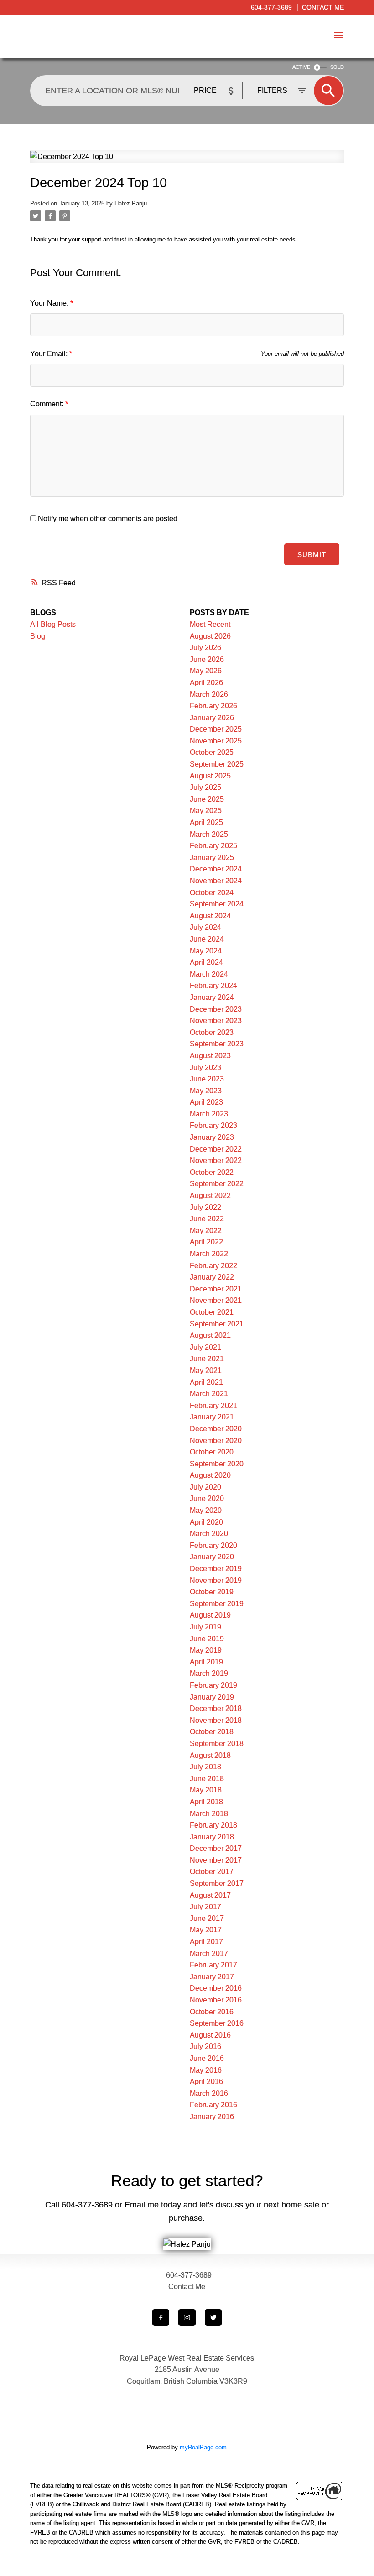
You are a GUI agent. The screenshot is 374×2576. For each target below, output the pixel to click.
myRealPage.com (203, 2447)
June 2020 (207, 1498)
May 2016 (206, 2070)
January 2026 (212, 718)
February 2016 (213, 2105)
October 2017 (212, 1872)
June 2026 (207, 659)
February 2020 (213, 1545)
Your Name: (50, 303)
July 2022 (205, 1207)
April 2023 (206, 1102)
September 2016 (217, 2023)
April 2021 (206, 1382)
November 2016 (216, 2000)
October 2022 (212, 1172)
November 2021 (216, 1300)
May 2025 (206, 811)
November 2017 (216, 1860)
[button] (161, 2317)
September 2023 (217, 1044)
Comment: (48, 404)
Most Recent (210, 624)
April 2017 (206, 1942)
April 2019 (206, 1662)
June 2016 (207, 2058)
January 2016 (212, 2117)
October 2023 (212, 1032)
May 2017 (206, 1930)
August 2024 (210, 916)
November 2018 (216, 1720)
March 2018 (209, 1814)
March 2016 (209, 2093)
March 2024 (209, 974)
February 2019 (213, 1685)
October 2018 (212, 1732)
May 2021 (206, 1370)
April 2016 (206, 2082)
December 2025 (216, 729)
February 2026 (213, 706)
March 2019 (209, 1673)
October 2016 (212, 2012)
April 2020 (206, 1522)
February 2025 (213, 846)
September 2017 (217, 1883)
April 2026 (206, 683)
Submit (312, 555)
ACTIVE (301, 67)
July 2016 (205, 2046)
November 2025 (216, 741)
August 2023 (210, 1056)
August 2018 (210, 1755)
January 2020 (212, 1557)
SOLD (337, 67)
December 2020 (216, 1429)
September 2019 (217, 1604)
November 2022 (216, 1160)
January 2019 (212, 1697)
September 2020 (217, 1464)
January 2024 (212, 997)
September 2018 (217, 1744)
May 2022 (206, 1231)
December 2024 (216, 869)
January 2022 (212, 1277)
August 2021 (210, 1335)
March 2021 (209, 1394)
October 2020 (212, 1452)
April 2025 (206, 822)
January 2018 (212, 1837)
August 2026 (210, 636)
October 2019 (212, 1592)
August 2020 (210, 1475)
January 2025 (212, 858)
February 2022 (213, 1266)
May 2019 (206, 1650)
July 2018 (205, 1767)
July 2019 (205, 1627)
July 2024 (205, 927)
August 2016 (210, 2035)
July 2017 (205, 1907)
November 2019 (216, 1580)
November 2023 (216, 1021)
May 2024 (206, 951)
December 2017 (216, 1848)
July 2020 (205, 1487)
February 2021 (213, 1406)
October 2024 (212, 893)
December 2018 (216, 1708)
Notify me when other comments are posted (107, 519)
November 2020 (216, 1441)
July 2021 (205, 1347)
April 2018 (206, 1802)
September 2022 (217, 1184)
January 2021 (212, 1417)
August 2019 (210, 1615)
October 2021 (212, 1312)
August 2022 (210, 1196)
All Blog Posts (53, 624)
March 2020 (209, 1534)
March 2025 (209, 834)
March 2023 (209, 1114)
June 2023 (207, 1079)
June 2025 (207, 799)
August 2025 (210, 776)
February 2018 (213, 1825)
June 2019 (207, 1639)
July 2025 (205, 787)
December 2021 (216, 1289)
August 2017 (210, 1895)
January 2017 (212, 1977)
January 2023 (212, 1137)
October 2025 (212, 752)
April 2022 (206, 1242)
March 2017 (209, 1954)
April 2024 (206, 962)
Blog (38, 636)
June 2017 (207, 1918)
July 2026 (205, 648)
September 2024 (217, 904)
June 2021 (207, 1359)
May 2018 (206, 1790)
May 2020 (206, 1510)
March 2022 (209, 1254)
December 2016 (216, 1988)
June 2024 (207, 939)
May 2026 (206, 671)
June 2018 (207, 1779)
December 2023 (216, 1009)
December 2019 (216, 1569)
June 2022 (207, 1219)
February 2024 (213, 986)
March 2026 (209, 694)
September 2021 (217, 1324)
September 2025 (217, 764)
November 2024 (216, 881)
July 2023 (205, 1068)
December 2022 (216, 1149)
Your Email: (50, 354)
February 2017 (213, 1965)
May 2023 (206, 1091)
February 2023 (213, 1125)
